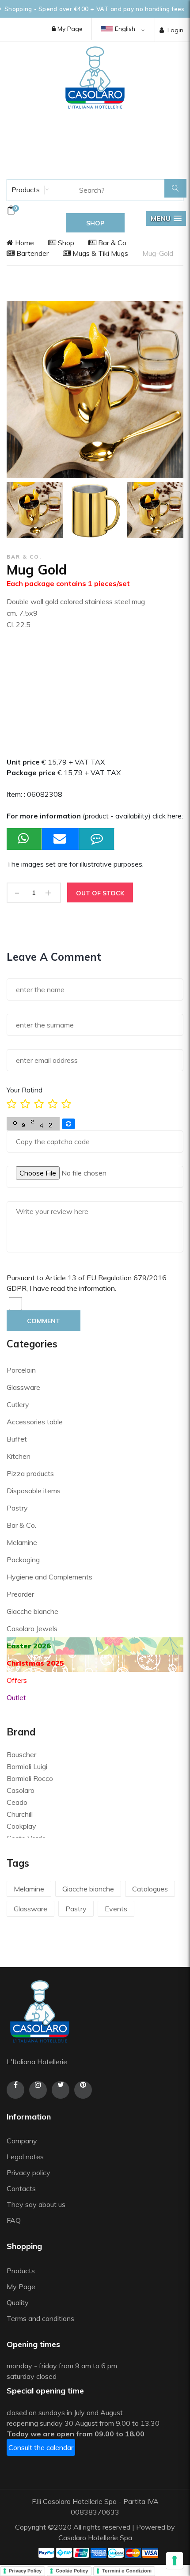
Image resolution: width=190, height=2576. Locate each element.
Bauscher (21, 1754)
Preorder (20, 1594)
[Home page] (95, 77)
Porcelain (21, 1370)
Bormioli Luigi (27, 1766)
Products (25, 190)
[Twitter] (61, 2090)
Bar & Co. (112, 243)
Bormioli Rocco (30, 1778)
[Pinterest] (83, 2090)
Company (22, 2141)
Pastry (17, 1508)
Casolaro (21, 1790)
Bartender (32, 253)
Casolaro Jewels (32, 1629)
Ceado (17, 1802)
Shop (65, 243)
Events (116, 1909)
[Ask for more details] (97, 839)
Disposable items (34, 1491)
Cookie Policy (72, 2571)
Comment (44, 1321)
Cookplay (21, 1826)
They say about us (36, 2204)
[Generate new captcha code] (68, 1124)
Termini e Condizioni (127, 2571)
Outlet (16, 1697)
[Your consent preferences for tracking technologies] (175, 2561)
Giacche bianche (32, 1611)
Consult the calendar (41, 2447)
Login (175, 30)
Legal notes (25, 2157)
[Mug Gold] (35, 510)
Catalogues (150, 1889)
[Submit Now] (61, 839)
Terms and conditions (40, 2318)
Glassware (23, 1387)
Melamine (22, 1542)
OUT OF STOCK (100, 893)
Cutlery (18, 1404)
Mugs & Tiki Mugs (99, 253)
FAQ (14, 2220)
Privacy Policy (25, 2571)
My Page (69, 29)
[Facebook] (15, 2090)
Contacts (21, 2188)
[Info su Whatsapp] (24, 839)
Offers (17, 1680)
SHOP (95, 223)
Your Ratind (25, 1090)
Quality (19, 2302)
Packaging (23, 1560)
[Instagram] (38, 2090)
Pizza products (30, 1473)
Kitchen (19, 1456)
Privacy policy (28, 2173)
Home (24, 243)
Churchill (20, 1814)
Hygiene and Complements (49, 1577)
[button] (166, 219)
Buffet (17, 1439)
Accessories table (35, 1422)
